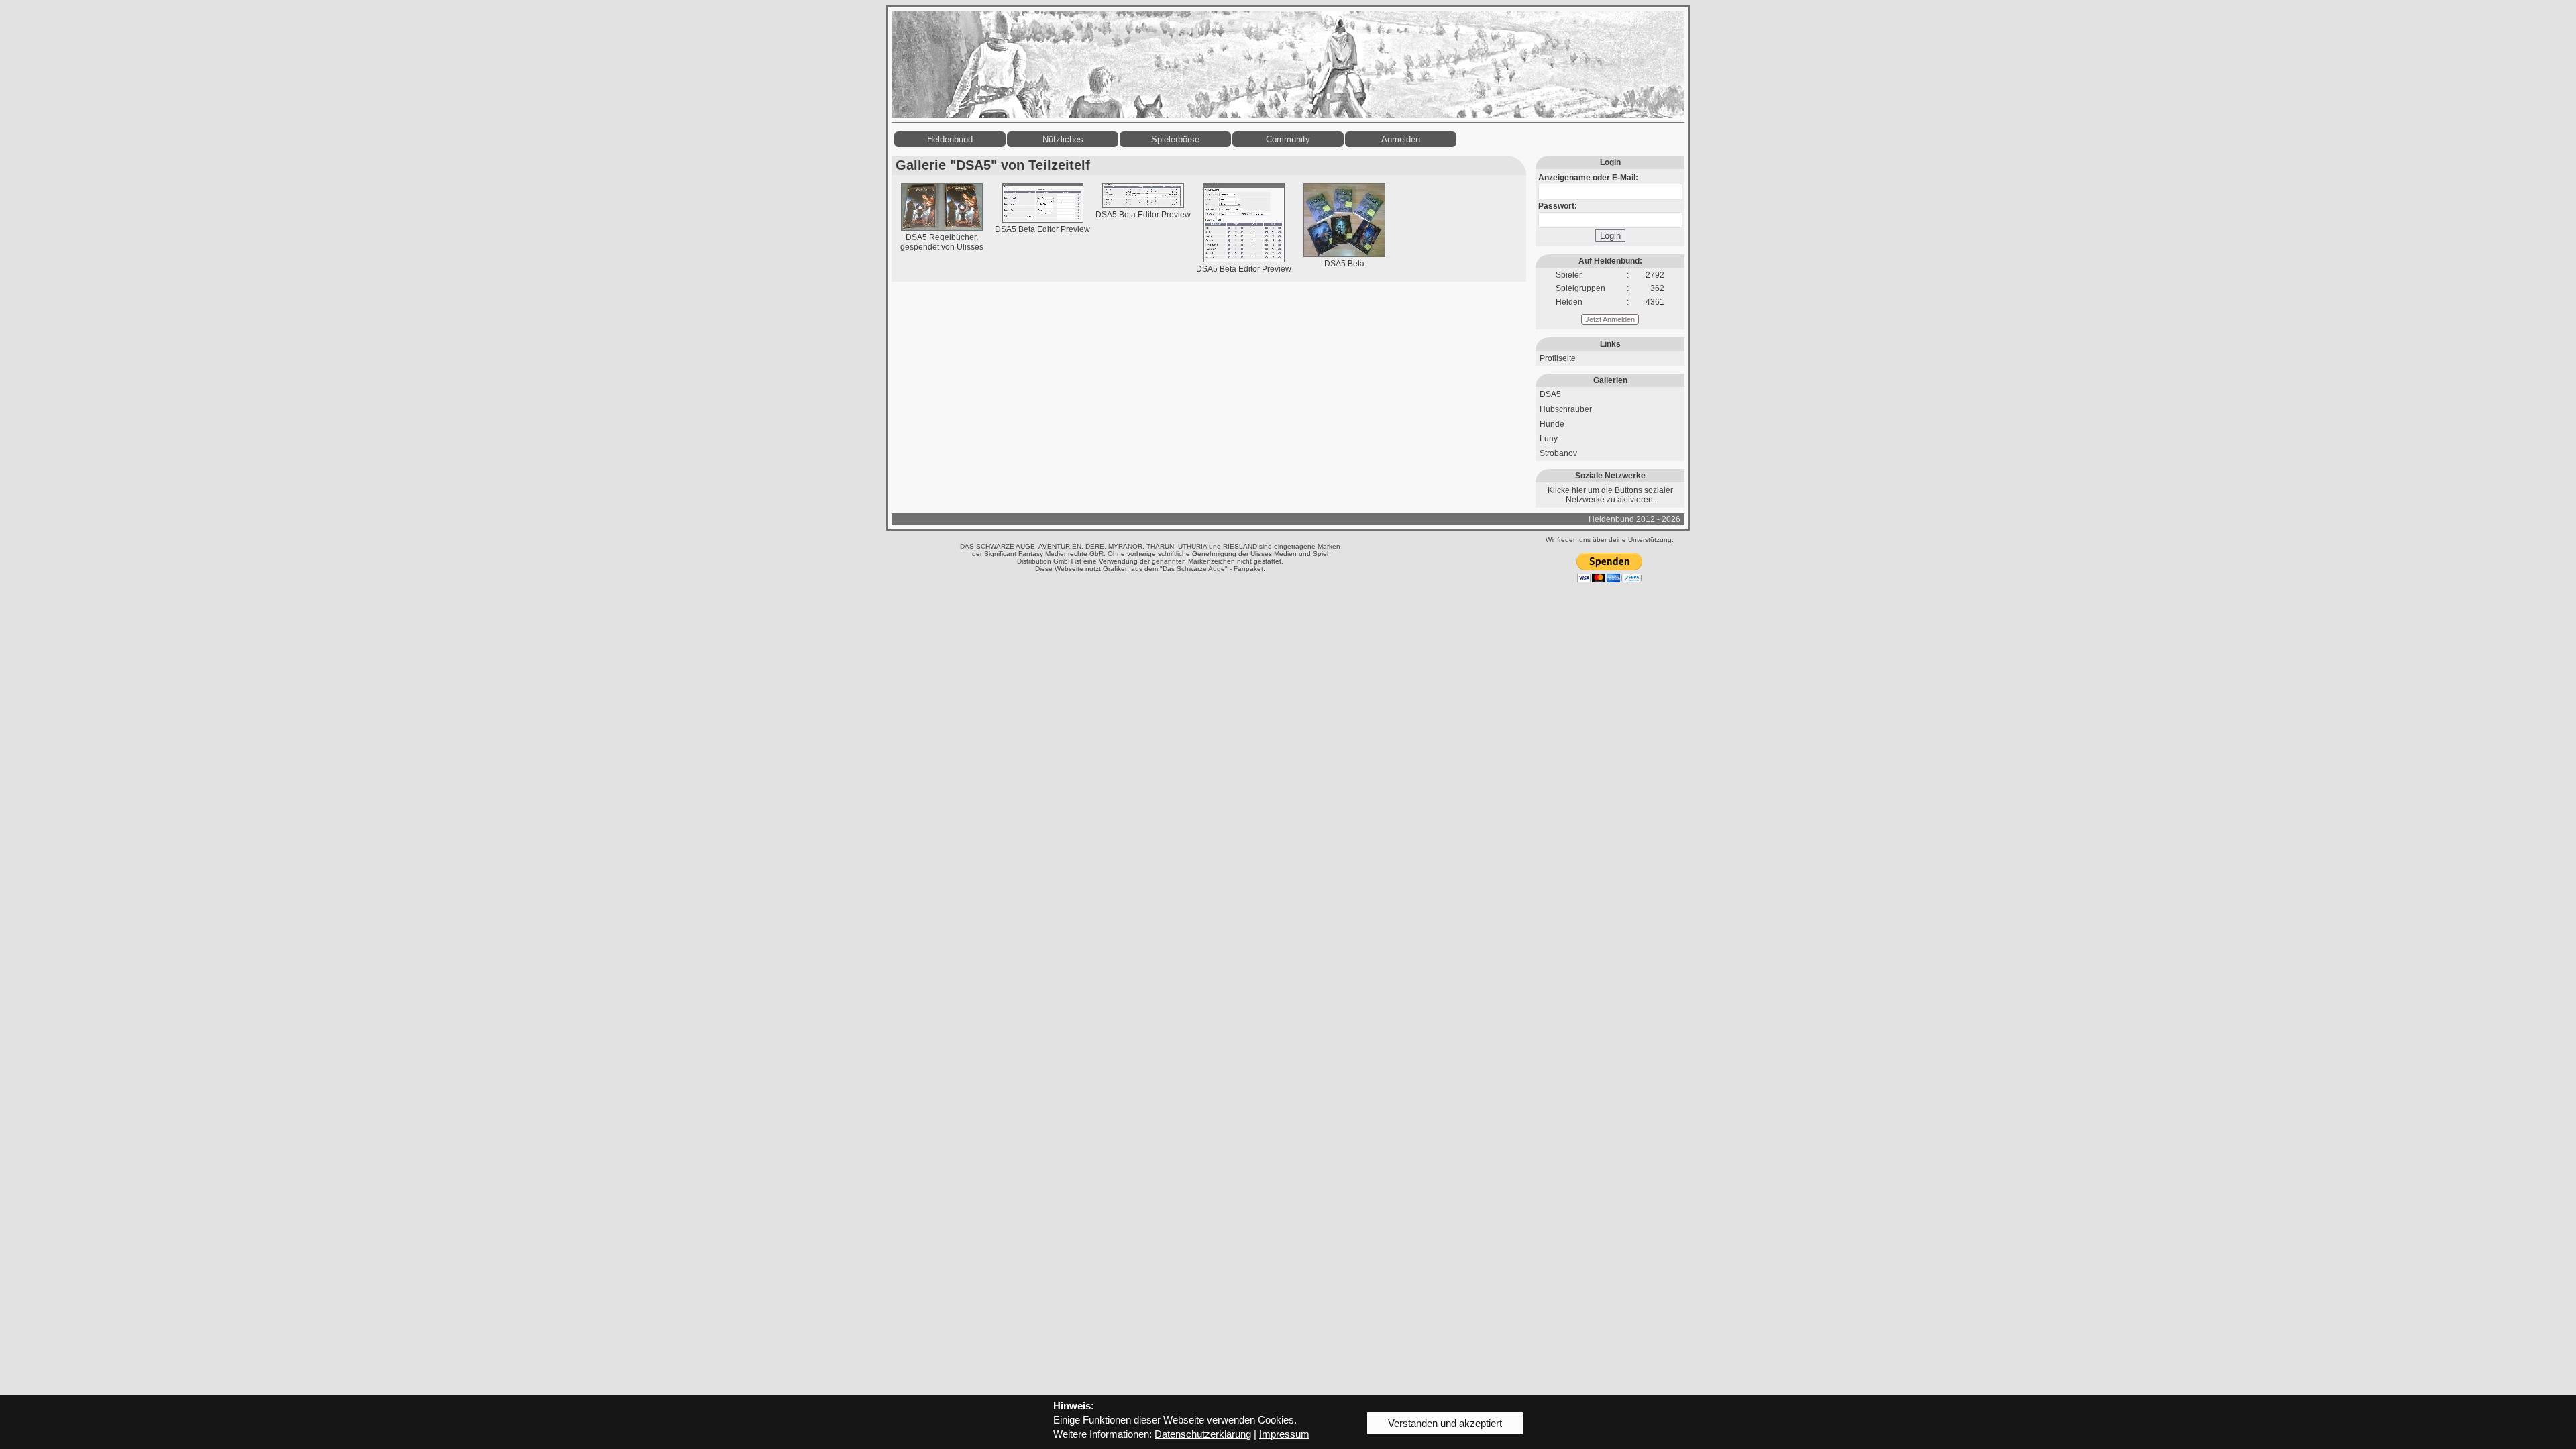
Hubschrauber (1566, 409)
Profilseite (1558, 358)
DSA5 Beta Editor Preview (1042, 229)
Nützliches (1063, 139)
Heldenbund (950, 139)
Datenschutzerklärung (1203, 1434)
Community (1288, 139)
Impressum (1284, 1434)
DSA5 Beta (1344, 264)
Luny (1549, 439)
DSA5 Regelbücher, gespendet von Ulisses (942, 242)
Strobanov (1558, 453)
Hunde (1552, 424)
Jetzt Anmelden (1610, 319)
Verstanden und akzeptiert (1445, 1423)
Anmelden (1401, 139)
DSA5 (1550, 394)
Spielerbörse (1175, 139)
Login (1610, 236)
